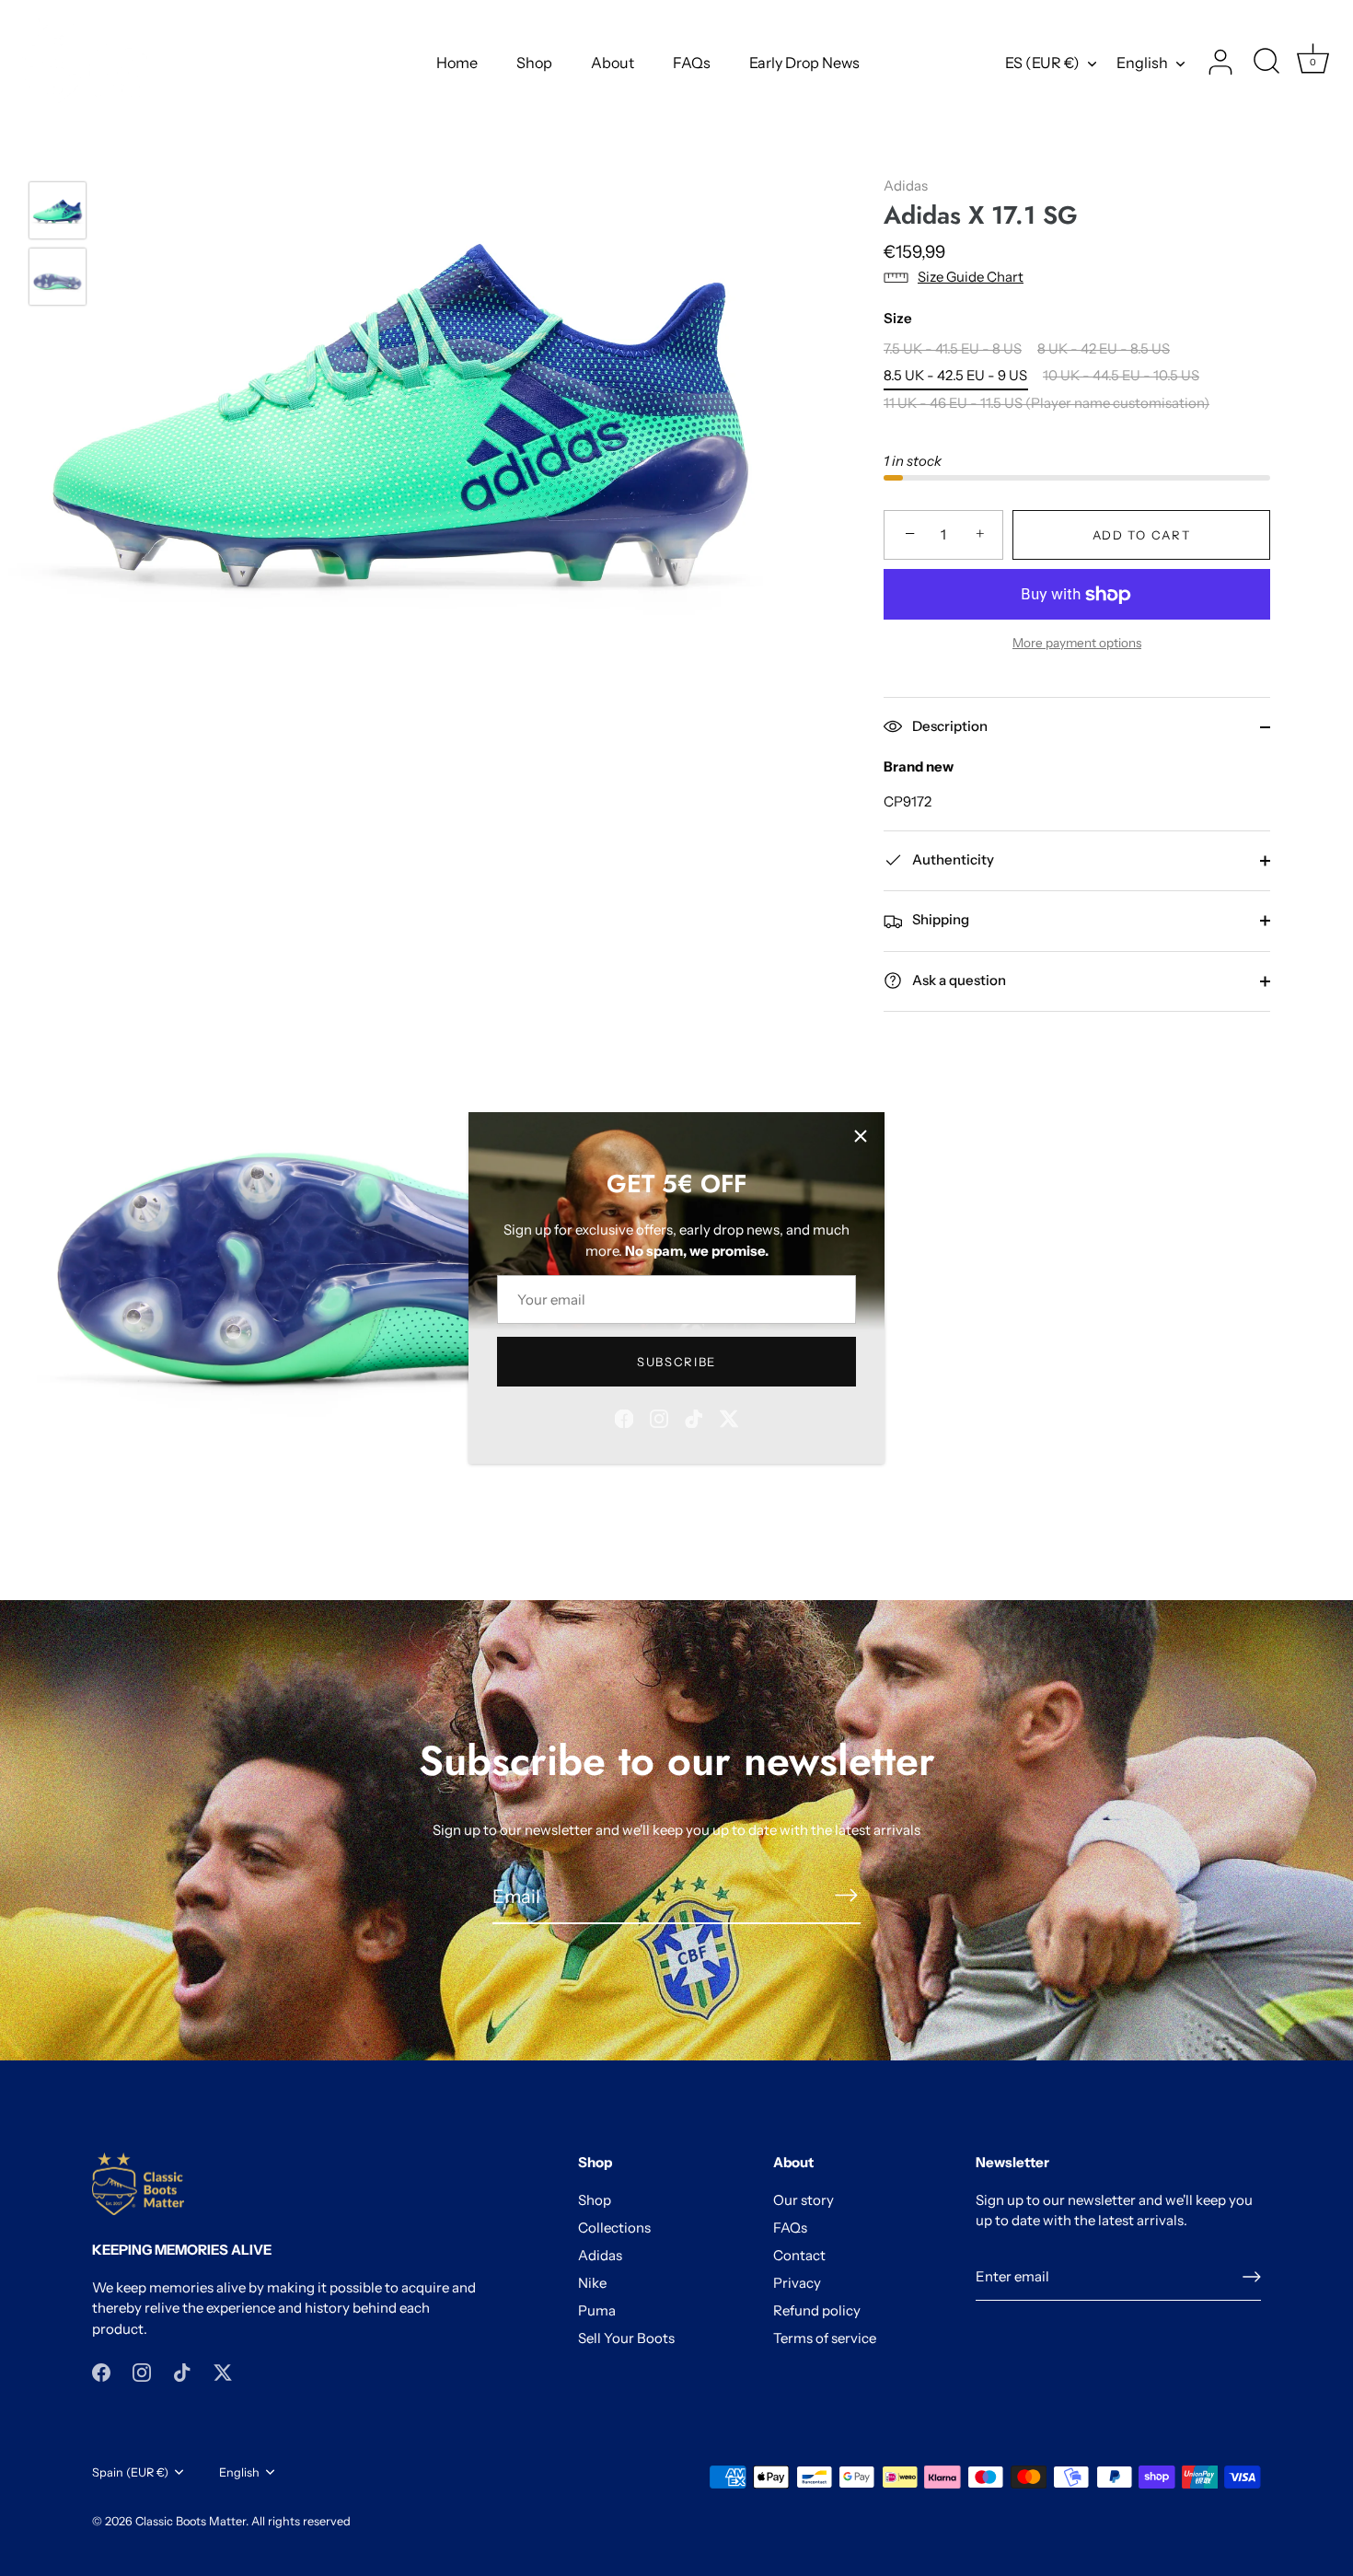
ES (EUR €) (1042, 63)
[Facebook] (624, 1417)
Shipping (939, 919)
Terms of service (825, 2338)
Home (457, 63)
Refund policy (817, 2310)
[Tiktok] (694, 1417)
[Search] (1266, 63)
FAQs (692, 63)
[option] (58, 214)
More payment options (1077, 643)
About (613, 63)
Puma (597, 2310)
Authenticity (952, 859)
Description (948, 726)
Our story (804, 2200)
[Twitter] (729, 1417)
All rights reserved (301, 2521)
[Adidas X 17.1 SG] (58, 210)
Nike (592, 2283)
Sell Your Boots (626, 2338)
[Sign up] (1252, 2277)
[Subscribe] (846, 1895)
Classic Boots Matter (191, 2521)
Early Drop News (804, 63)
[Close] (861, 1136)
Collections (614, 2228)
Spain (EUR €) (130, 2472)
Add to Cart (1142, 535)
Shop (534, 63)
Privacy (797, 2283)
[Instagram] (659, 1417)
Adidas (906, 186)
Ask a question (958, 980)
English (1142, 63)
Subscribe (676, 1362)
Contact (799, 2255)
